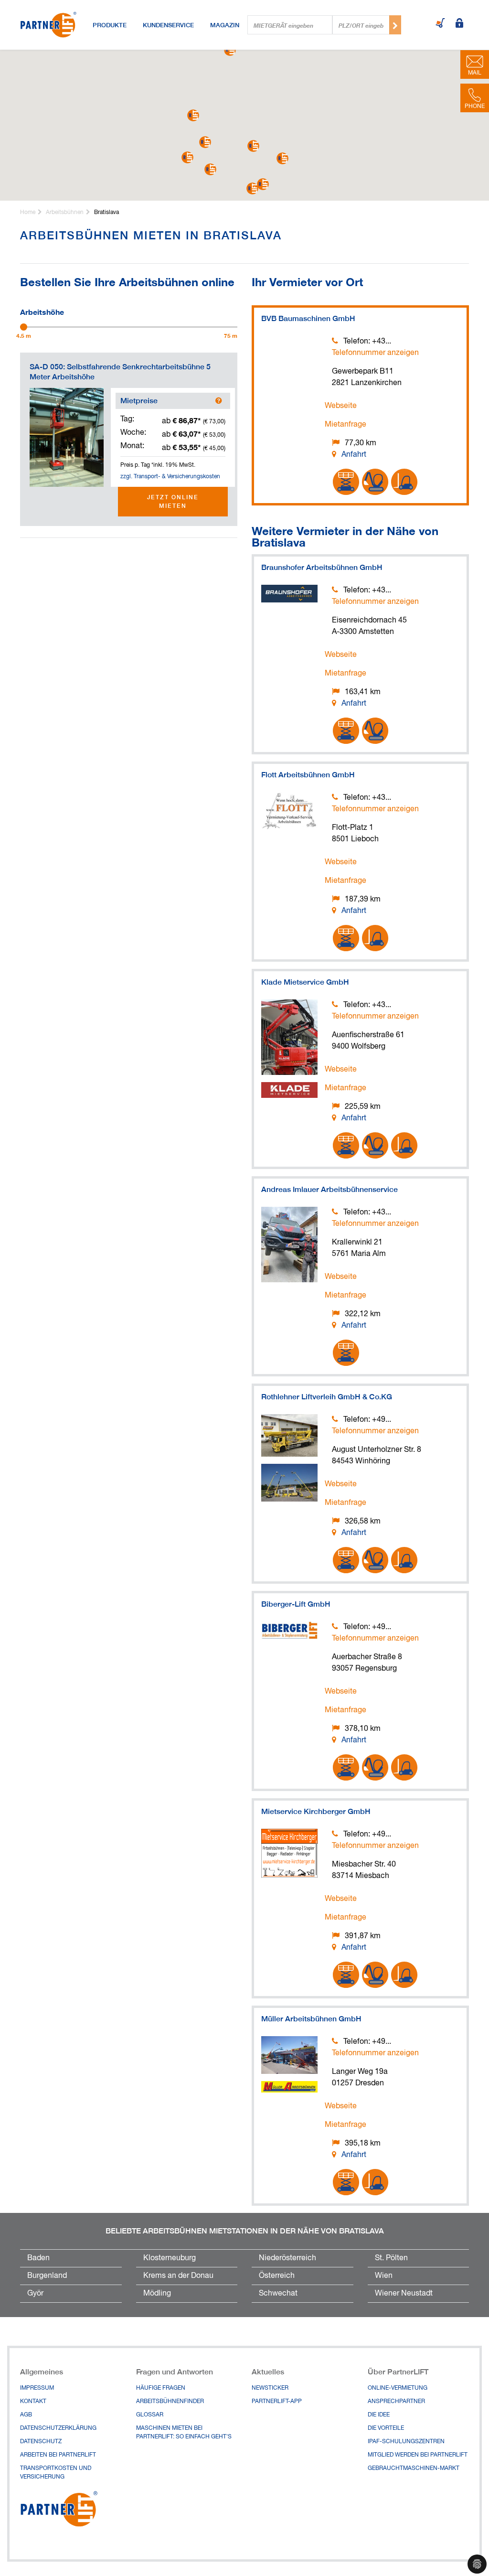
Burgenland (47, 2276)
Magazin (225, 25)
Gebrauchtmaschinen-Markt (414, 2469)
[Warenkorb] (440, 24)
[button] (282, 158)
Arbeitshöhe (42, 311)
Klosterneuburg (170, 2258)
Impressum (37, 2388)
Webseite (341, 406)
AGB (26, 2415)
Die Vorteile (386, 2428)
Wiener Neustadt (404, 2294)
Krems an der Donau (178, 2276)
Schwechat (278, 2294)
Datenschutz (41, 2442)
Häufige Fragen (161, 2388)
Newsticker (270, 2388)
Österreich (277, 2276)
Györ (35, 2294)
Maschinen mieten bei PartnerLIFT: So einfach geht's (184, 2433)
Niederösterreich (287, 2258)
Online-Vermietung (398, 2388)
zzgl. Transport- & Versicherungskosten (170, 477)
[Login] (459, 24)
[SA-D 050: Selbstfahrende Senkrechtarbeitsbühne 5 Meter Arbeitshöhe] (67, 437)
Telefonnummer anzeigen (375, 353)
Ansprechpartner (396, 2402)
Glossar (150, 2415)
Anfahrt (354, 455)
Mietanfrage (345, 425)
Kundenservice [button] (168, 25)
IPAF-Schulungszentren (406, 2442)
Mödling (157, 2294)
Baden (38, 2258)
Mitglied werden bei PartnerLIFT (418, 2455)
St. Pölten (391, 2258)
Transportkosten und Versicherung (56, 2473)
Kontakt (33, 2402)
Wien (384, 2276)
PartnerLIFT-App (277, 2402)
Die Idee (379, 2415)
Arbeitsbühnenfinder (170, 2402)
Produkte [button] (110, 25)
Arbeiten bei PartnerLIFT (58, 2455)
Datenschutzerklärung (58, 2428)
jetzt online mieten (173, 501)
